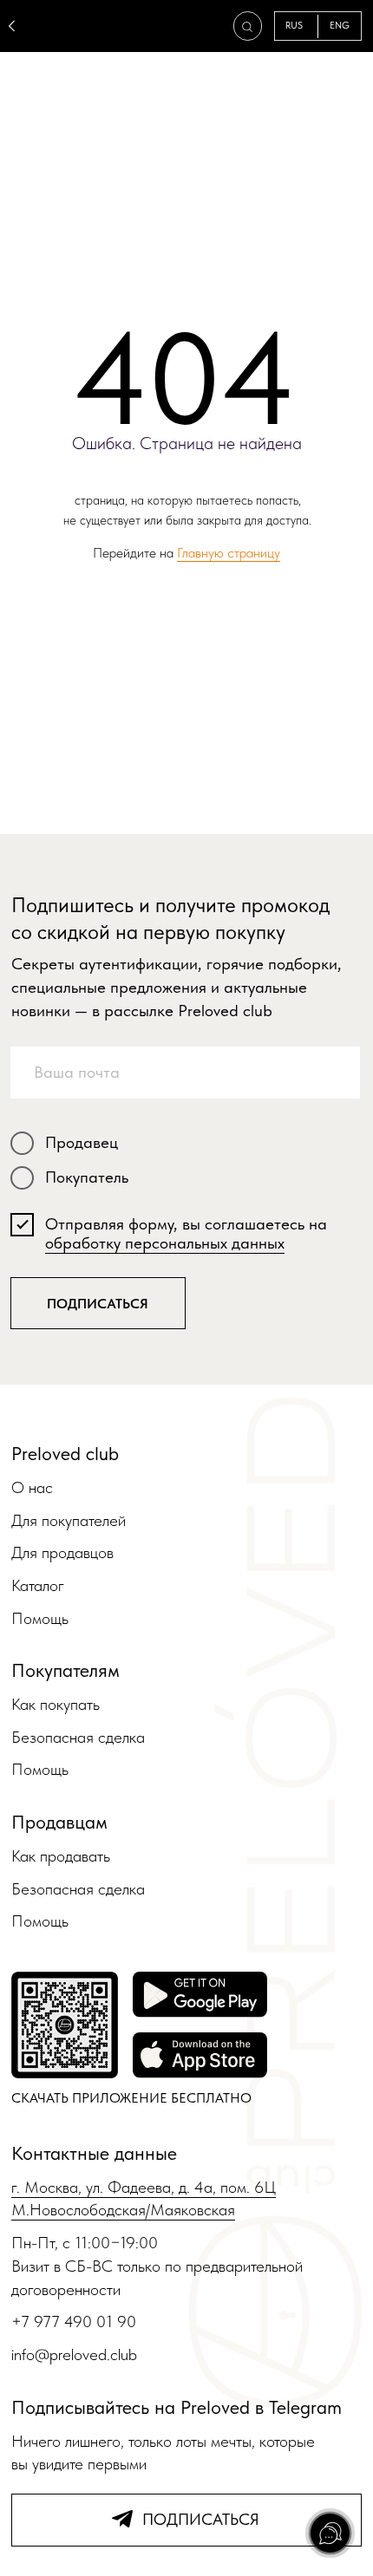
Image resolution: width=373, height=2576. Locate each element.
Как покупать (56, 1704)
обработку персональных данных (165, 1243)
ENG (340, 26)
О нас (32, 1487)
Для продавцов (62, 1552)
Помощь (40, 1618)
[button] (247, 27)
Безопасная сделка (78, 1737)
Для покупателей (69, 1520)
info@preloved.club (74, 2354)
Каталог (38, 1585)
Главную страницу (229, 553)
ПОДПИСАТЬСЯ (98, 1304)
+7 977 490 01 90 (74, 2322)
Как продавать (61, 1856)
